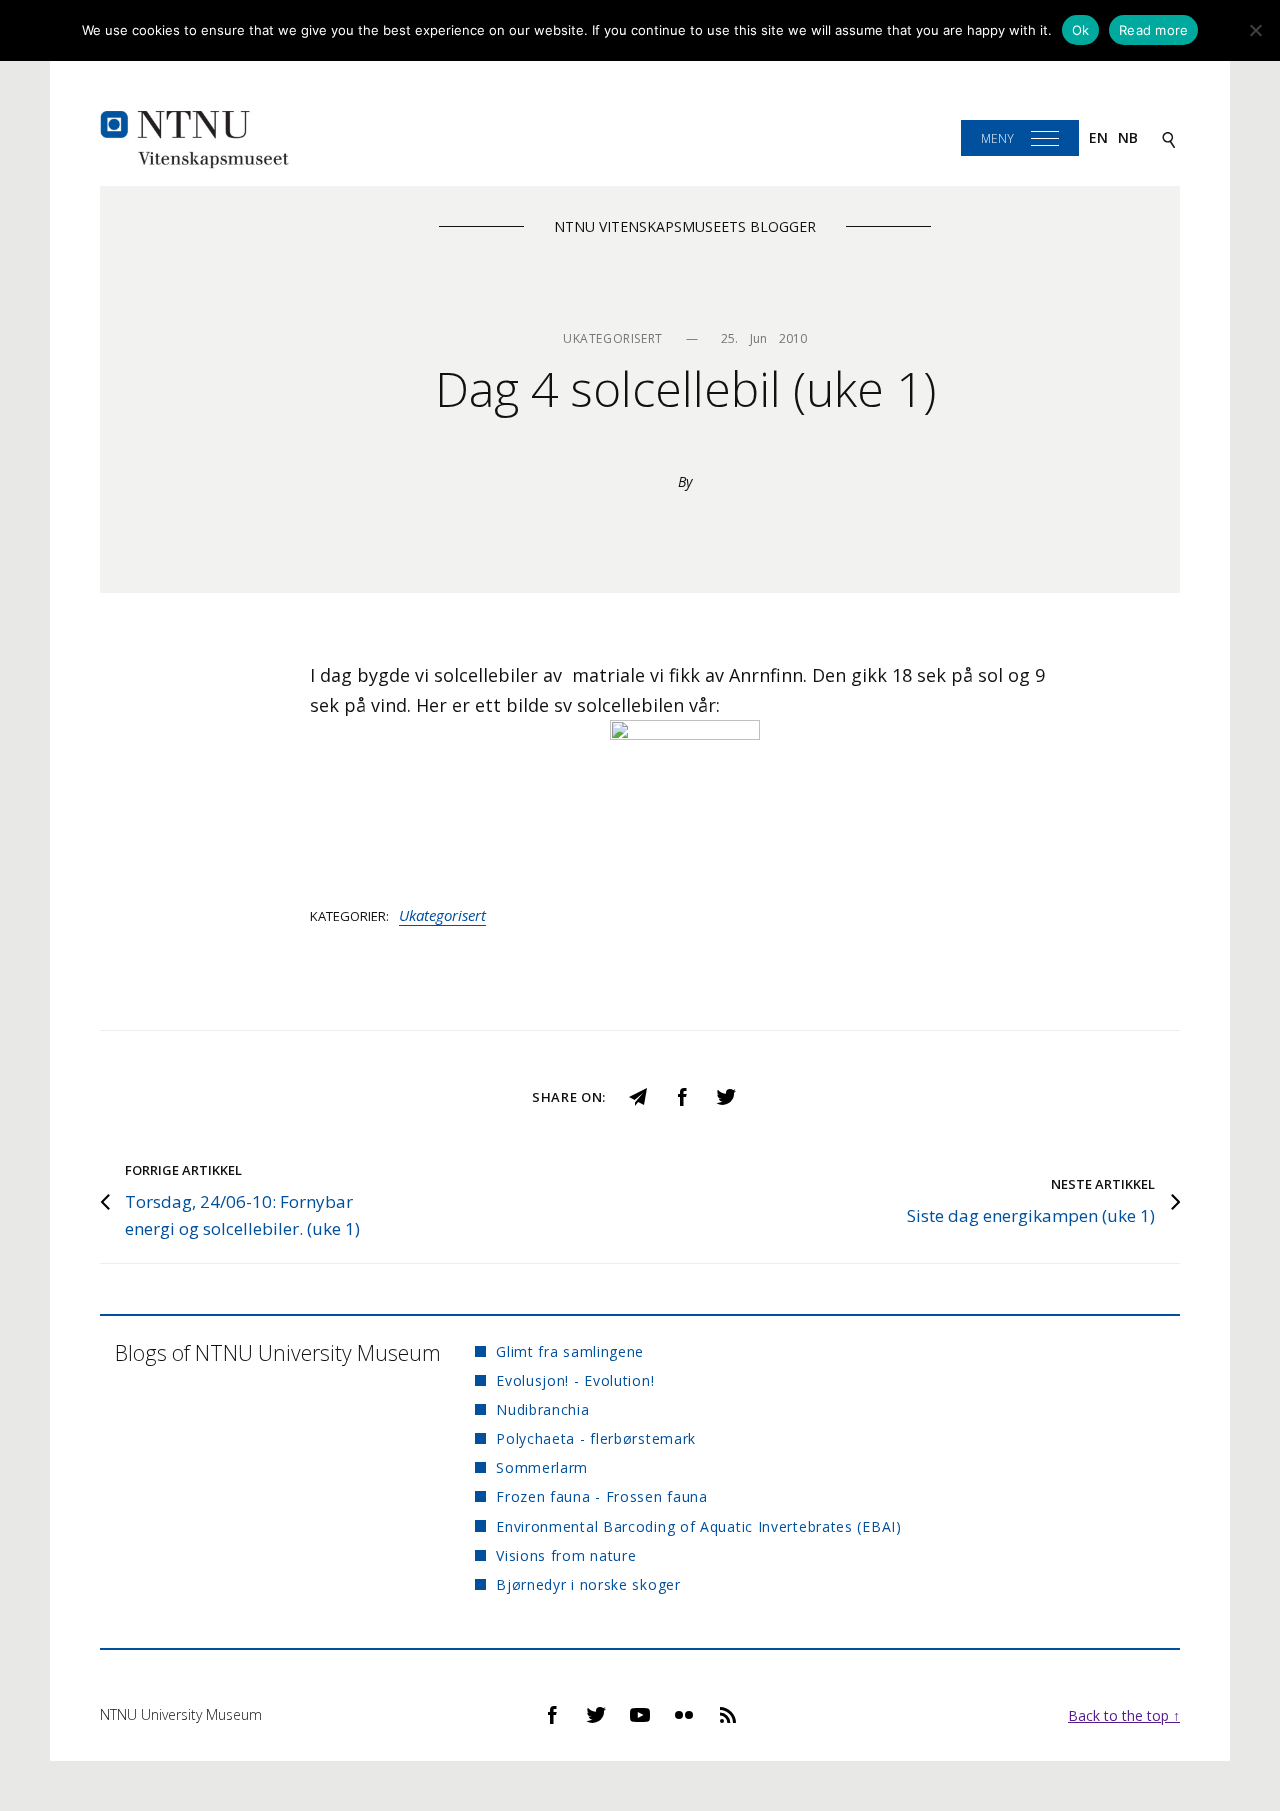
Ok (1081, 30)
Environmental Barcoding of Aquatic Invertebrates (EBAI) (699, 1526)
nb (1128, 137)
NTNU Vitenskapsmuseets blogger (685, 226)
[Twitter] (726, 1095)
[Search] (1169, 138)
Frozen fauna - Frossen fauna (602, 1496)
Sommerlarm (542, 1467)
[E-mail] (638, 1095)
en (1098, 137)
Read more (1153, 30)
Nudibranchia (542, 1409)
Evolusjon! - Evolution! (575, 1380)
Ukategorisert (442, 915)
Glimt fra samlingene (570, 1351)
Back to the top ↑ (1124, 1715)
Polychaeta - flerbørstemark (596, 1438)
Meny (997, 138)
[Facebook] (682, 1095)
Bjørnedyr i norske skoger (588, 1584)
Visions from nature (566, 1555)
